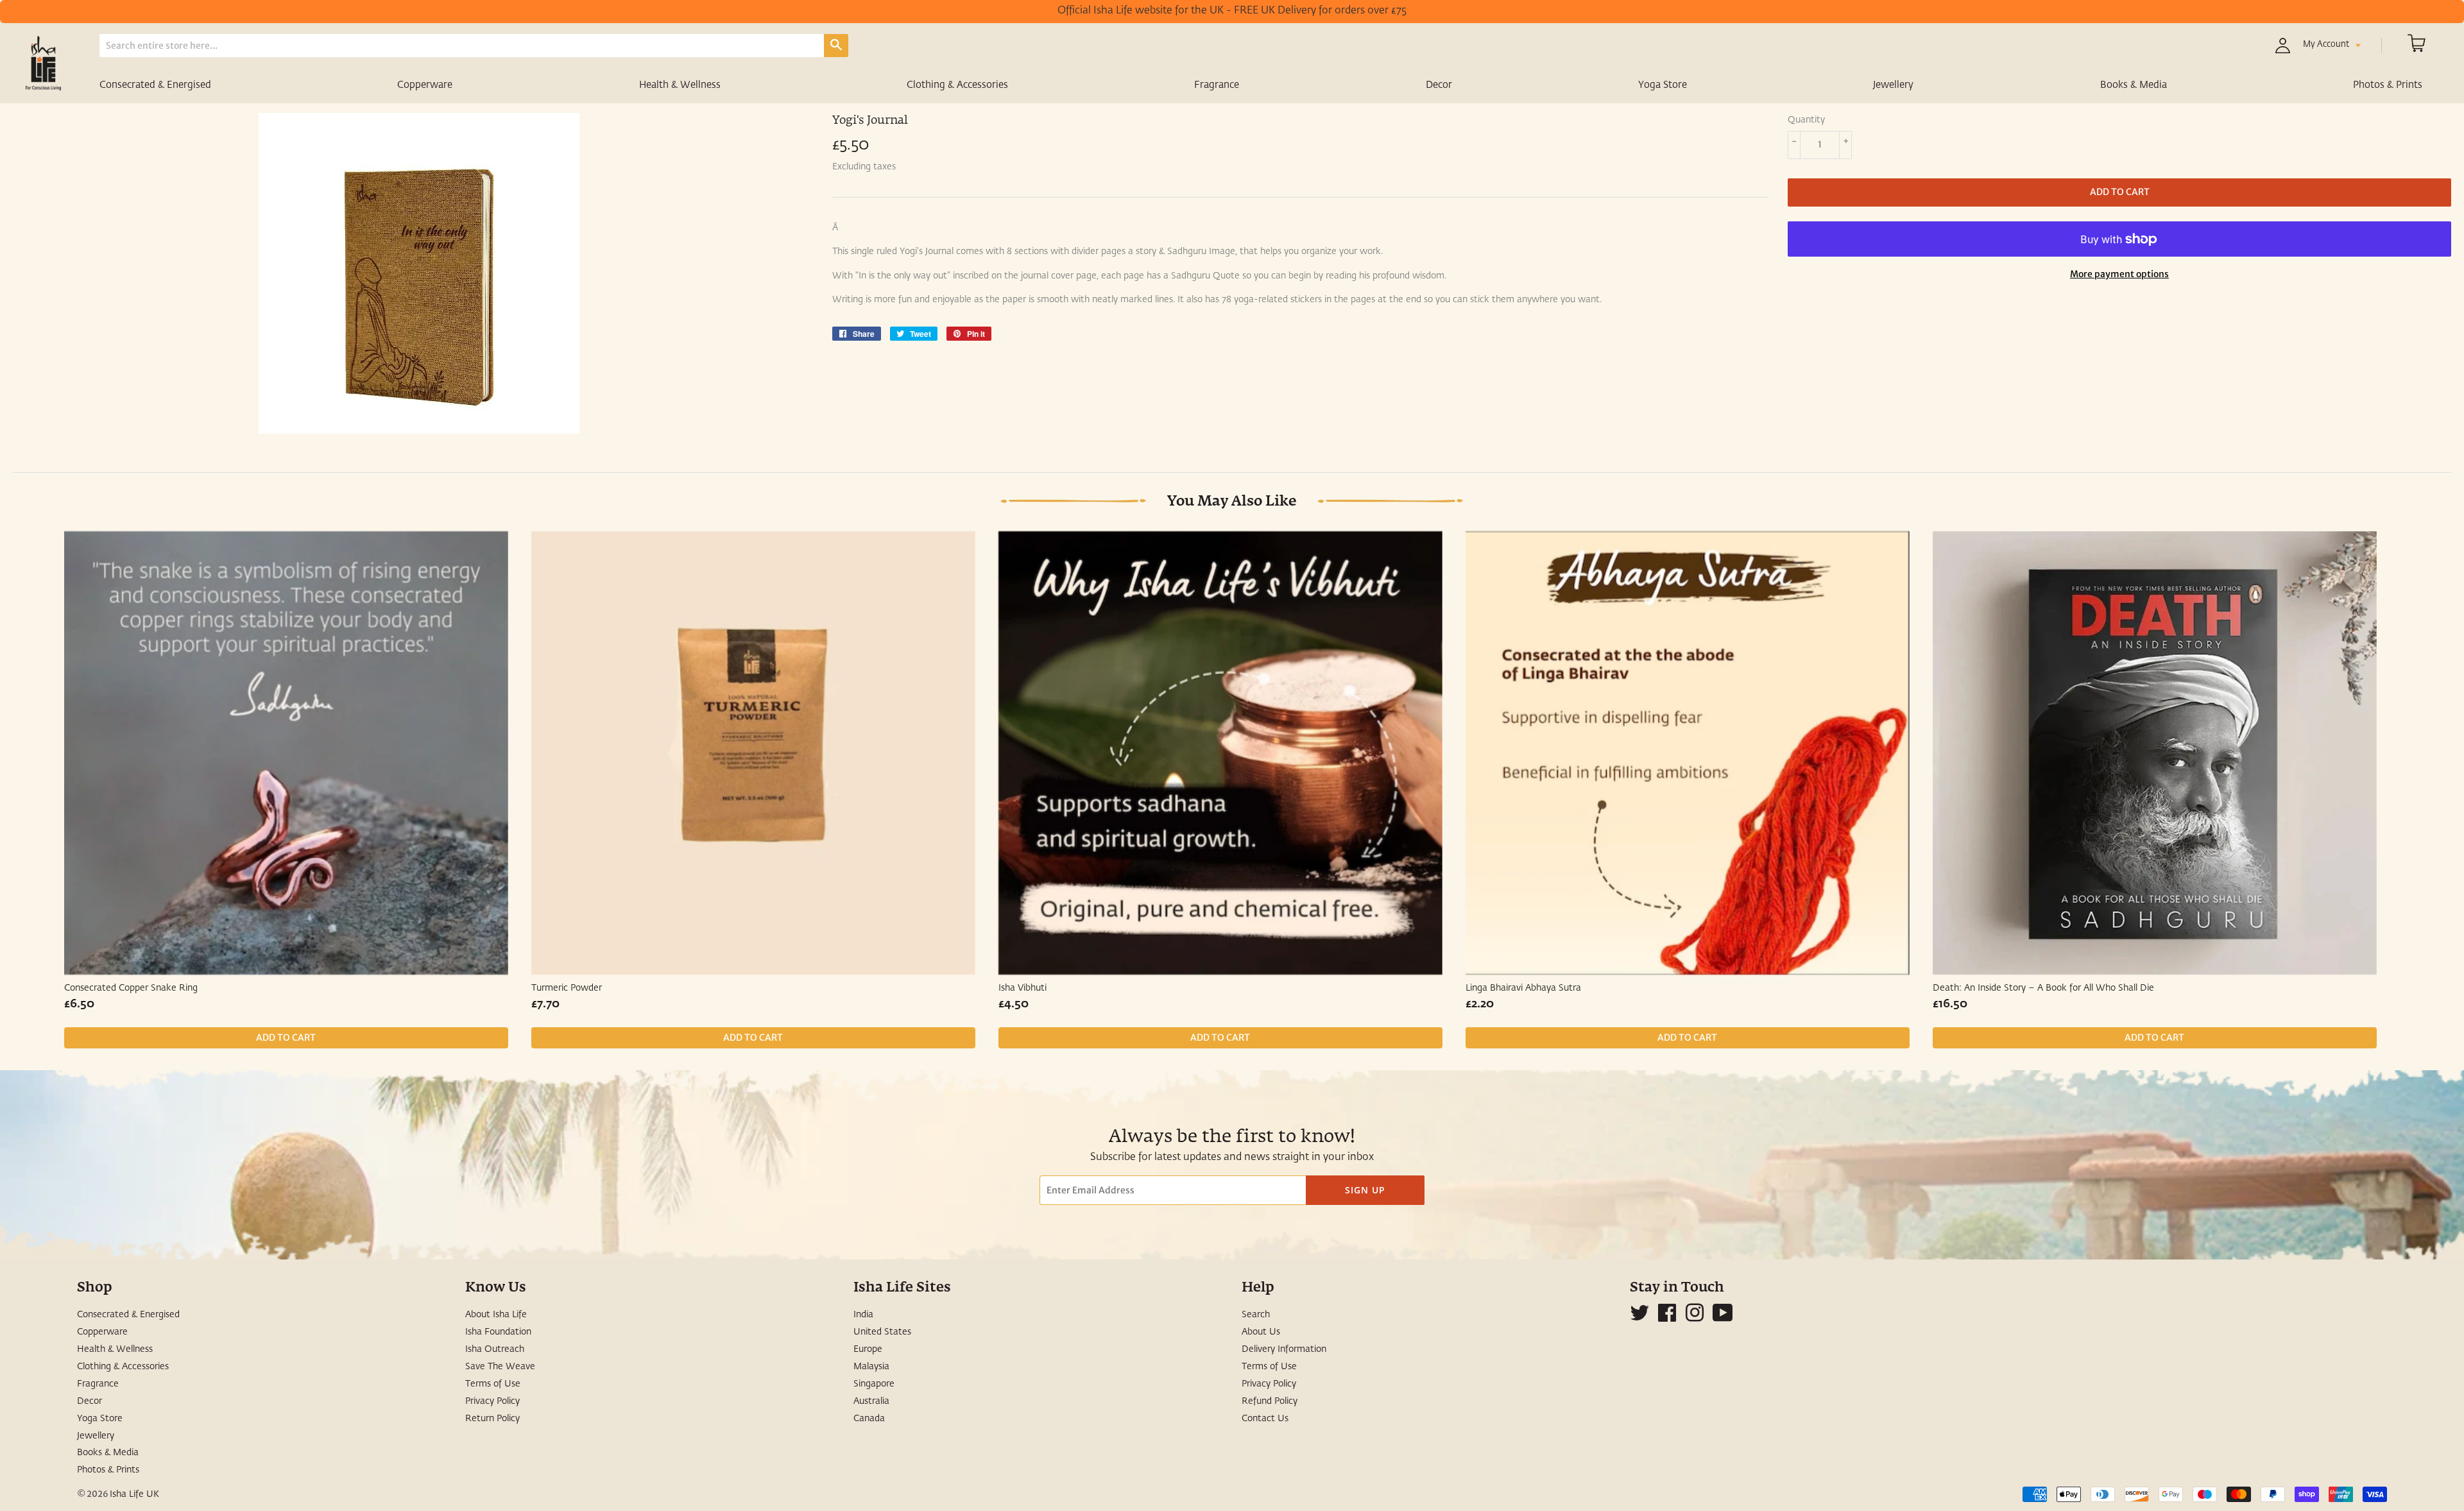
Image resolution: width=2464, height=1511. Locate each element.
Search (1256, 1315)
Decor (1439, 85)
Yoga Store (1663, 85)
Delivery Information (1284, 1349)
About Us (1261, 1332)
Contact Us (1265, 1419)
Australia (871, 1401)
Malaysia (871, 1367)
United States (882, 1332)
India (863, 1315)
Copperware (425, 85)
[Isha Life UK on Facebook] (1667, 1318)
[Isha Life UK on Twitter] (1639, 1318)
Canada (869, 1419)
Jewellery (1893, 85)
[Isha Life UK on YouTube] (1723, 1318)
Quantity (1806, 120)
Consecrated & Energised (155, 85)
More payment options (2119, 274)
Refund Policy (1270, 1401)
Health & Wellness (680, 85)
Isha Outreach (495, 1349)
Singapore (874, 1384)
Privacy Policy (492, 1401)
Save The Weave (500, 1367)
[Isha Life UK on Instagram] (1695, 1318)
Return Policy (492, 1419)
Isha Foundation (498, 1332)
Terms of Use (493, 1384)
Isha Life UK (134, 1494)
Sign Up (1365, 1190)
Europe (868, 1349)
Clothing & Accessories (957, 85)
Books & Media (2134, 85)
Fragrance (1217, 85)
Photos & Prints (2388, 85)
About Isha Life (496, 1315)
